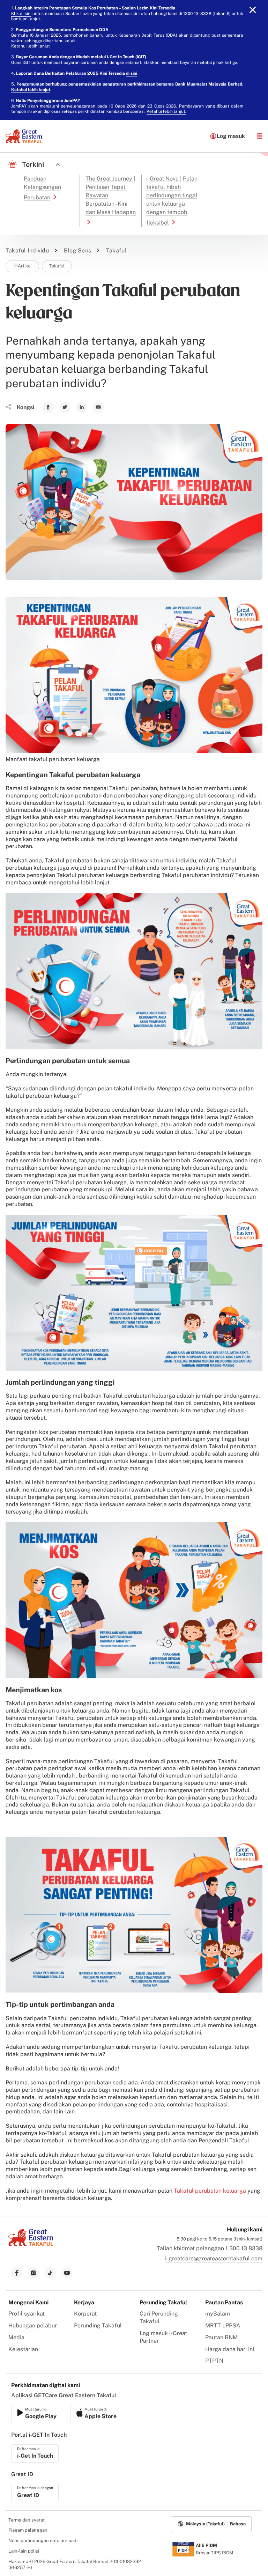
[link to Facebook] (48, 407)
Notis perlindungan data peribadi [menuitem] (43, 2541)
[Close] (253, 10)
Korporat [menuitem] (85, 2314)
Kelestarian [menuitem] (23, 2349)
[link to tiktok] (50, 2273)
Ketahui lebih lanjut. (166, 111)
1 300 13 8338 (244, 2248)
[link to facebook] (17, 2273)
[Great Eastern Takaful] (24, 136)
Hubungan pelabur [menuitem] (33, 2325)
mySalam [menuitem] (218, 2314)
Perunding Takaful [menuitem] (98, 2325)
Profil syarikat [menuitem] (27, 2314)
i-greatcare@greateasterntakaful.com (214, 2258)
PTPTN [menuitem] (214, 2361)
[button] (260, 136)
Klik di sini (21, 14)
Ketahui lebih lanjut (31, 46)
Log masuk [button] (231, 136)
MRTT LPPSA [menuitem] (223, 2325)
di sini (132, 73)
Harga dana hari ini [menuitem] (230, 2349)
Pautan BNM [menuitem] (221, 2337)
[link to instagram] (33, 2273)
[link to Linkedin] (82, 407)
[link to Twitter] (65, 407)
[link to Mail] (98, 407)
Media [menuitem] (16, 2337)
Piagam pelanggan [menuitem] (28, 2530)
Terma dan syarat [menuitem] (27, 2520)
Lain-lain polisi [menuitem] (24, 2551)
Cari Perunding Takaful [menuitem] (159, 2317)
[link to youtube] (67, 2273)
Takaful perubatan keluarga (210, 2191)
